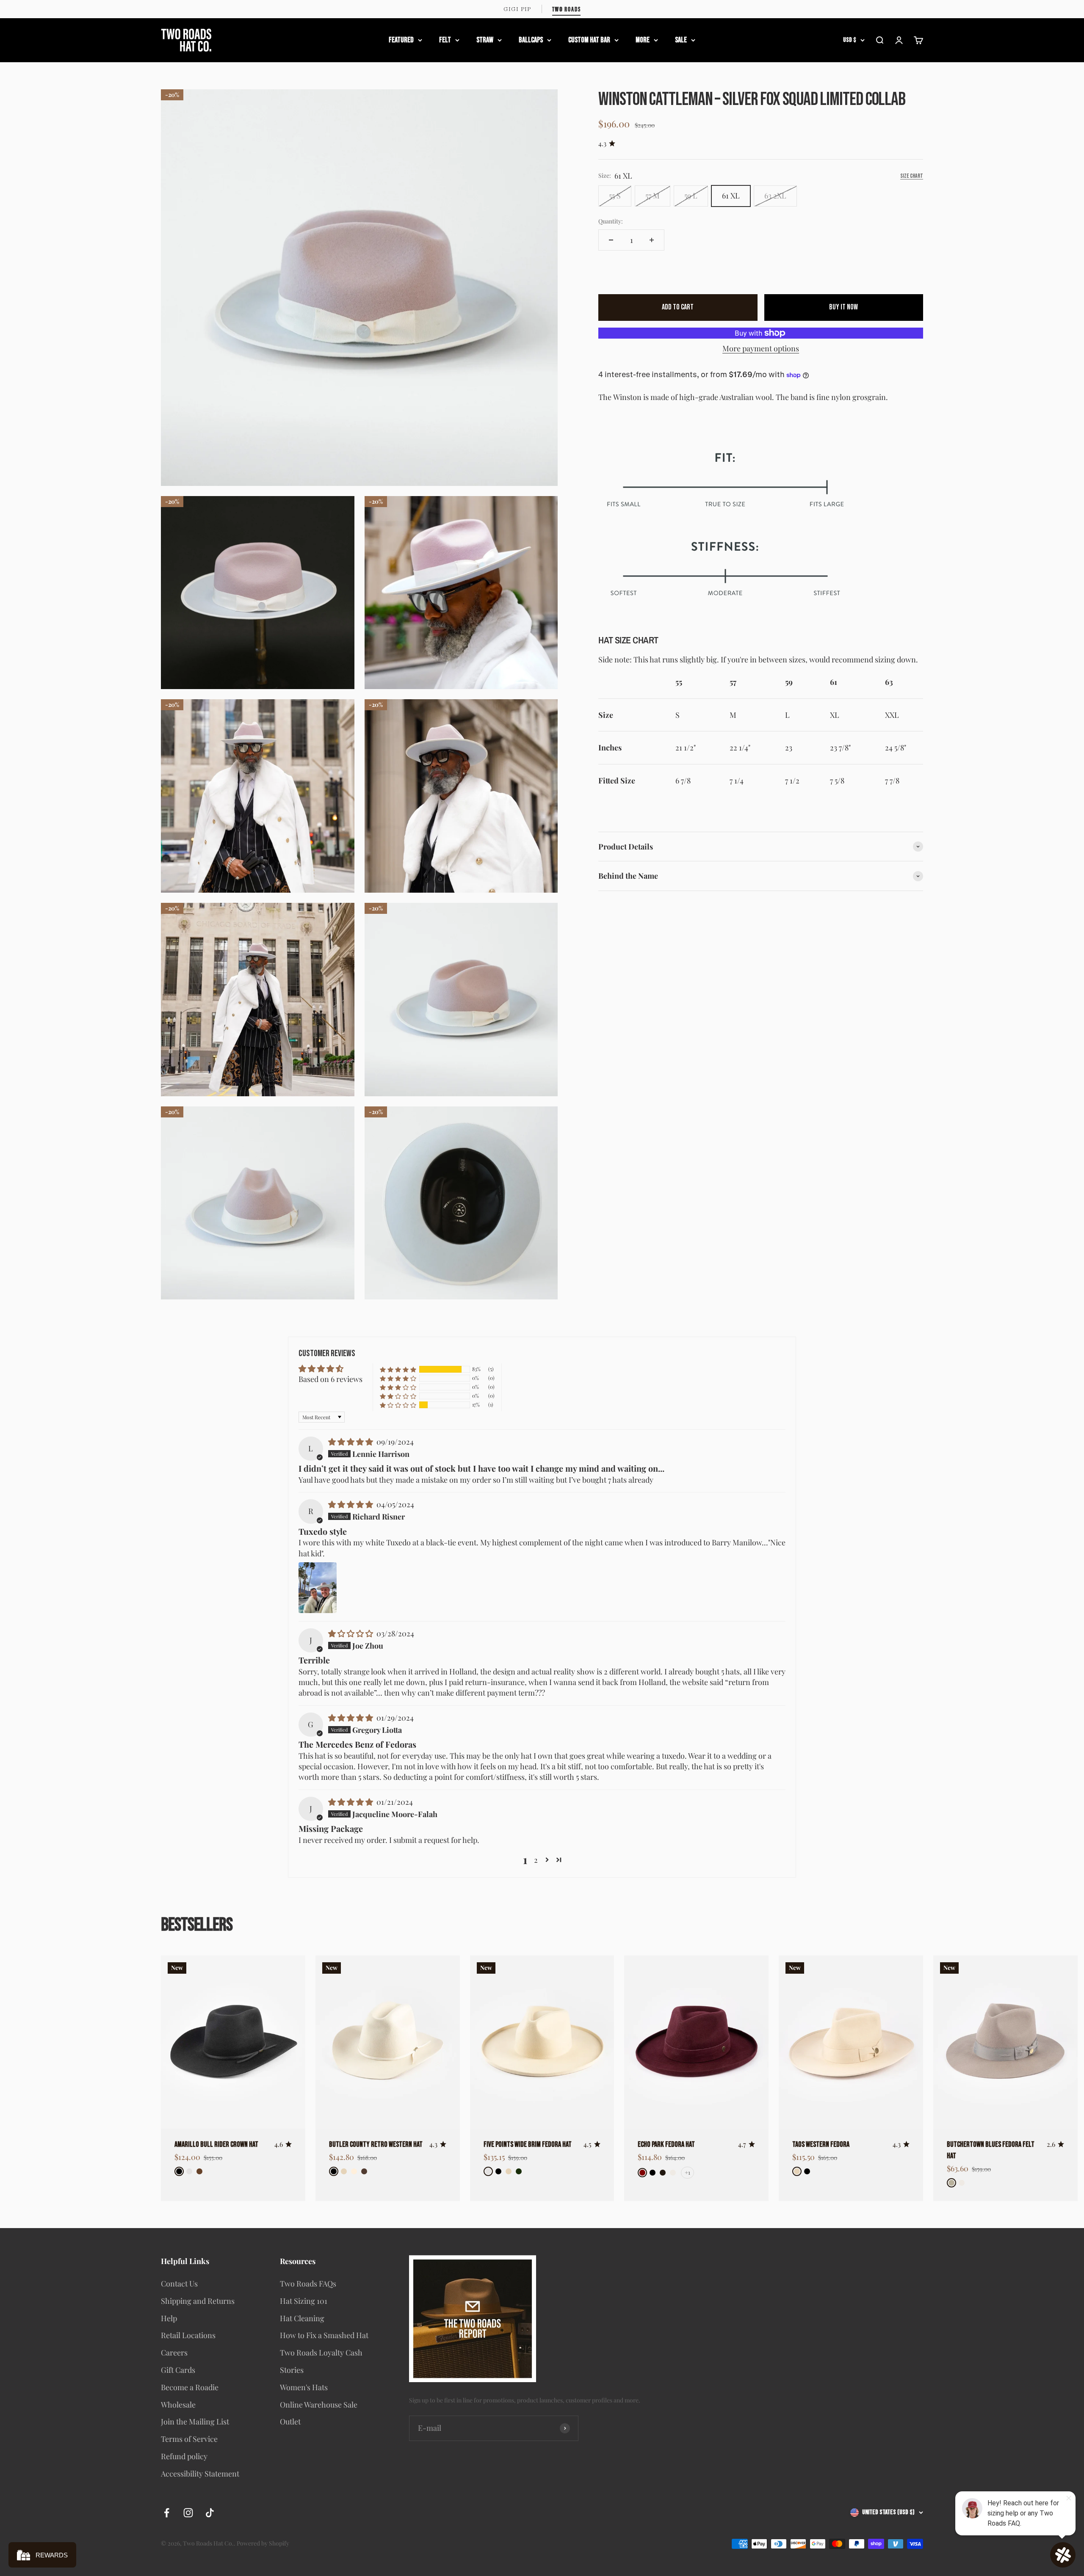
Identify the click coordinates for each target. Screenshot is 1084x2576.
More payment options (761, 348)
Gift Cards (178, 2370)
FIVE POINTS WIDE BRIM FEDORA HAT (528, 2144)
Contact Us (179, 2284)
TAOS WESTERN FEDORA (821, 2144)
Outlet (290, 2422)
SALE (681, 40)
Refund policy (184, 2456)
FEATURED (401, 40)
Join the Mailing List (195, 2422)
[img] (351, 1442)
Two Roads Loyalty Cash (321, 2353)
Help (169, 2318)
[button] (398, 1369)
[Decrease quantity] (611, 240)
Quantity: (611, 221)
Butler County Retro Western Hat (376, 2144)
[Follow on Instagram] (188, 2513)
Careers (174, 2353)
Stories (292, 2370)
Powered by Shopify (263, 2543)
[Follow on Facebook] (167, 2513)
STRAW (485, 40)
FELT (445, 40)
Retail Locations (188, 2335)
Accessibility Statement (200, 2474)
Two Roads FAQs (308, 2284)
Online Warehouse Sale (319, 2405)
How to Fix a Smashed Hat (324, 2335)
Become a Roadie (190, 2387)
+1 (687, 2172)
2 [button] (536, 1860)
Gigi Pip (517, 9)
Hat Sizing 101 (304, 2301)
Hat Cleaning (302, 2318)
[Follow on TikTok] (210, 2513)
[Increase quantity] (652, 240)
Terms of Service (189, 2439)
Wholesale (178, 2405)
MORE (643, 40)
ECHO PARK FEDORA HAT (666, 2144)
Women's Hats (304, 2387)
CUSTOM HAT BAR (589, 40)
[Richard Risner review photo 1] (318, 1588)
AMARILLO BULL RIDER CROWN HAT (216, 2144)
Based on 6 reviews (330, 1379)
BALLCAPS (531, 40)
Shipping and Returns (198, 2301)
